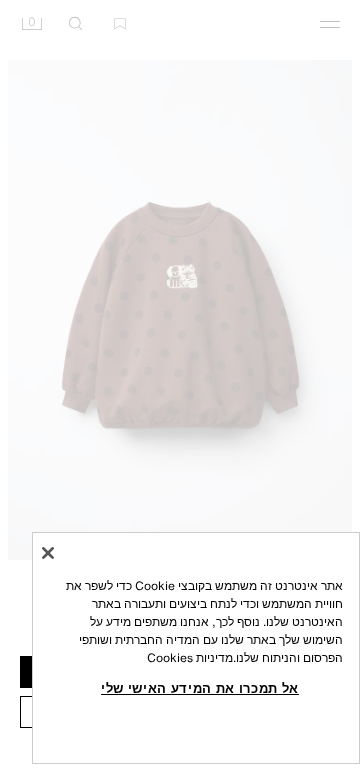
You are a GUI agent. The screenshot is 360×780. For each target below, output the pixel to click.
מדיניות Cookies (190, 657)
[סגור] (48, 553)
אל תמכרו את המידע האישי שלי (200, 688)
